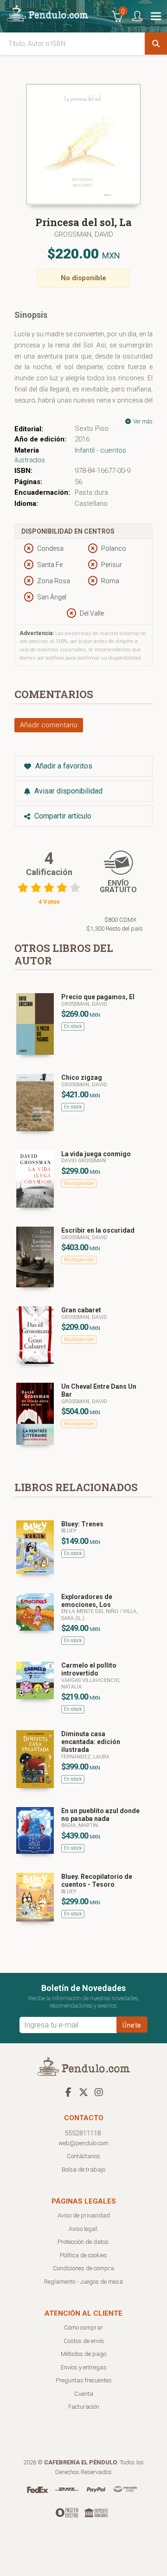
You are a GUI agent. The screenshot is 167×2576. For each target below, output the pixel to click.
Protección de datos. (84, 2242)
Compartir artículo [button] (62, 816)
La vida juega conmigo (96, 1154)
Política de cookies (83, 2255)
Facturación (84, 2407)
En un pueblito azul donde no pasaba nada (100, 1815)
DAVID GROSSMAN (83, 1161)
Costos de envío (84, 2341)
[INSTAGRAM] (99, 2092)
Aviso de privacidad (84, 2215)
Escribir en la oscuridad (98, 1230)
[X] (83, 2092)
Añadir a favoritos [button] (63, 766)
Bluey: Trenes (82, 1524)
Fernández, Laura (85, 1757)
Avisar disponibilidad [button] (67, 791)
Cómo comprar (83, 2327)
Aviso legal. (83, 2229)
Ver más (142, 422)
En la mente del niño (90, 1611)
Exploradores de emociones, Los (87, 1601)
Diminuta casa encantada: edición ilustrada (91, 1742)
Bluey (69, 1531)
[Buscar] (156, 44)
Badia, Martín (80, 1825)
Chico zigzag (82, 1077)
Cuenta (84, 2394)
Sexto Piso (92, 428)
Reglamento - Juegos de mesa (83, 2282)
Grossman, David (84, 234)
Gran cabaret (81, 1310)
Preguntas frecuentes (84, 2380)
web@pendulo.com (83, 2143)
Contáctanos (83, 2156)
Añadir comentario (49, 725)
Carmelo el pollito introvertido (89, 1669)
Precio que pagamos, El (98, 997)
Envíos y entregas (84, 2367)
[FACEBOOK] (68, 2092)
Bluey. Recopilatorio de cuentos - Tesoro (97, 1880)
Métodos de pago (83, 2354)
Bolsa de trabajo (83, 2170)
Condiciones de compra (83, 2268)
